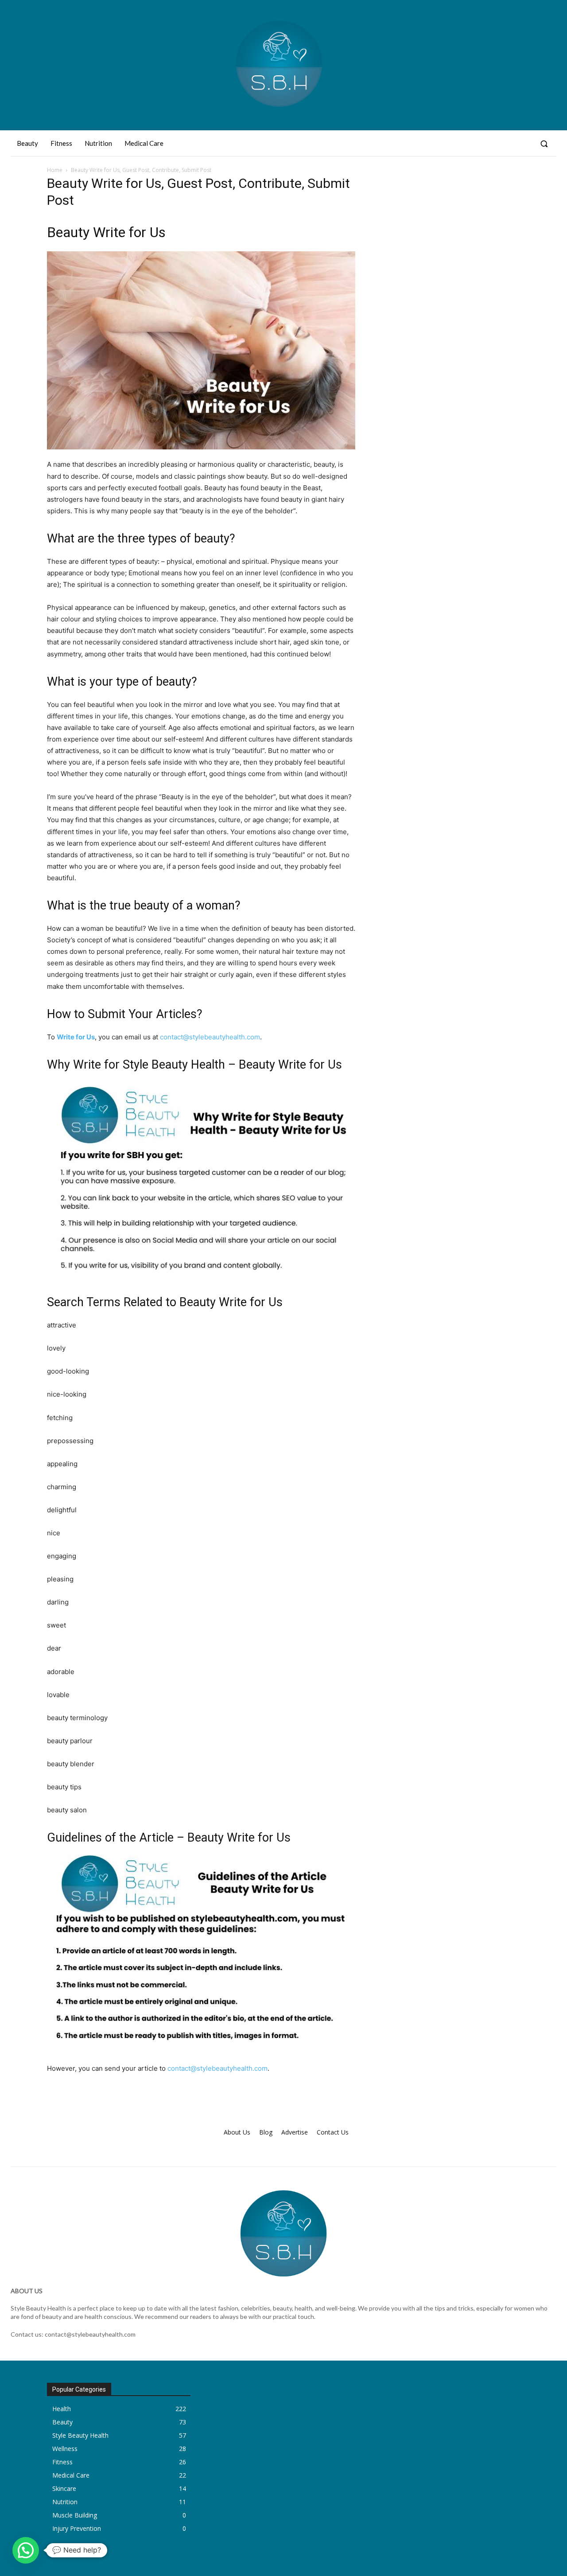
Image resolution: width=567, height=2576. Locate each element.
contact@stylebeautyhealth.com (210, 1037)
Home (55, 170)
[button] (544, 144)
